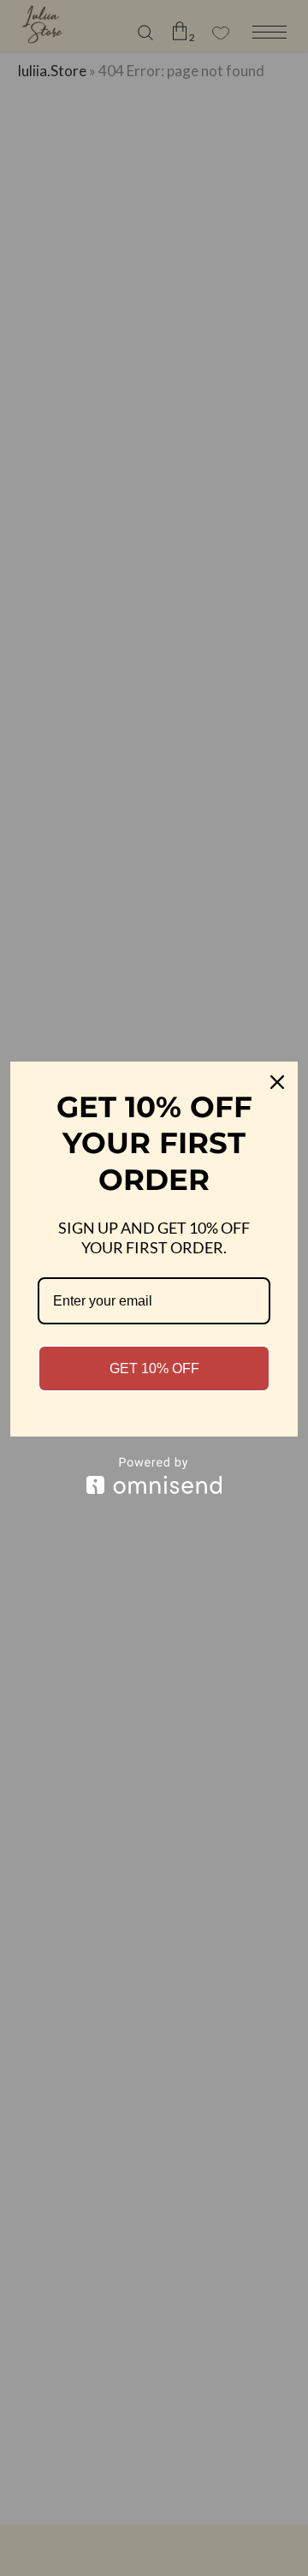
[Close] (277, 1082)
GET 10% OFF (154, 1368)
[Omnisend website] (154, 1475)
